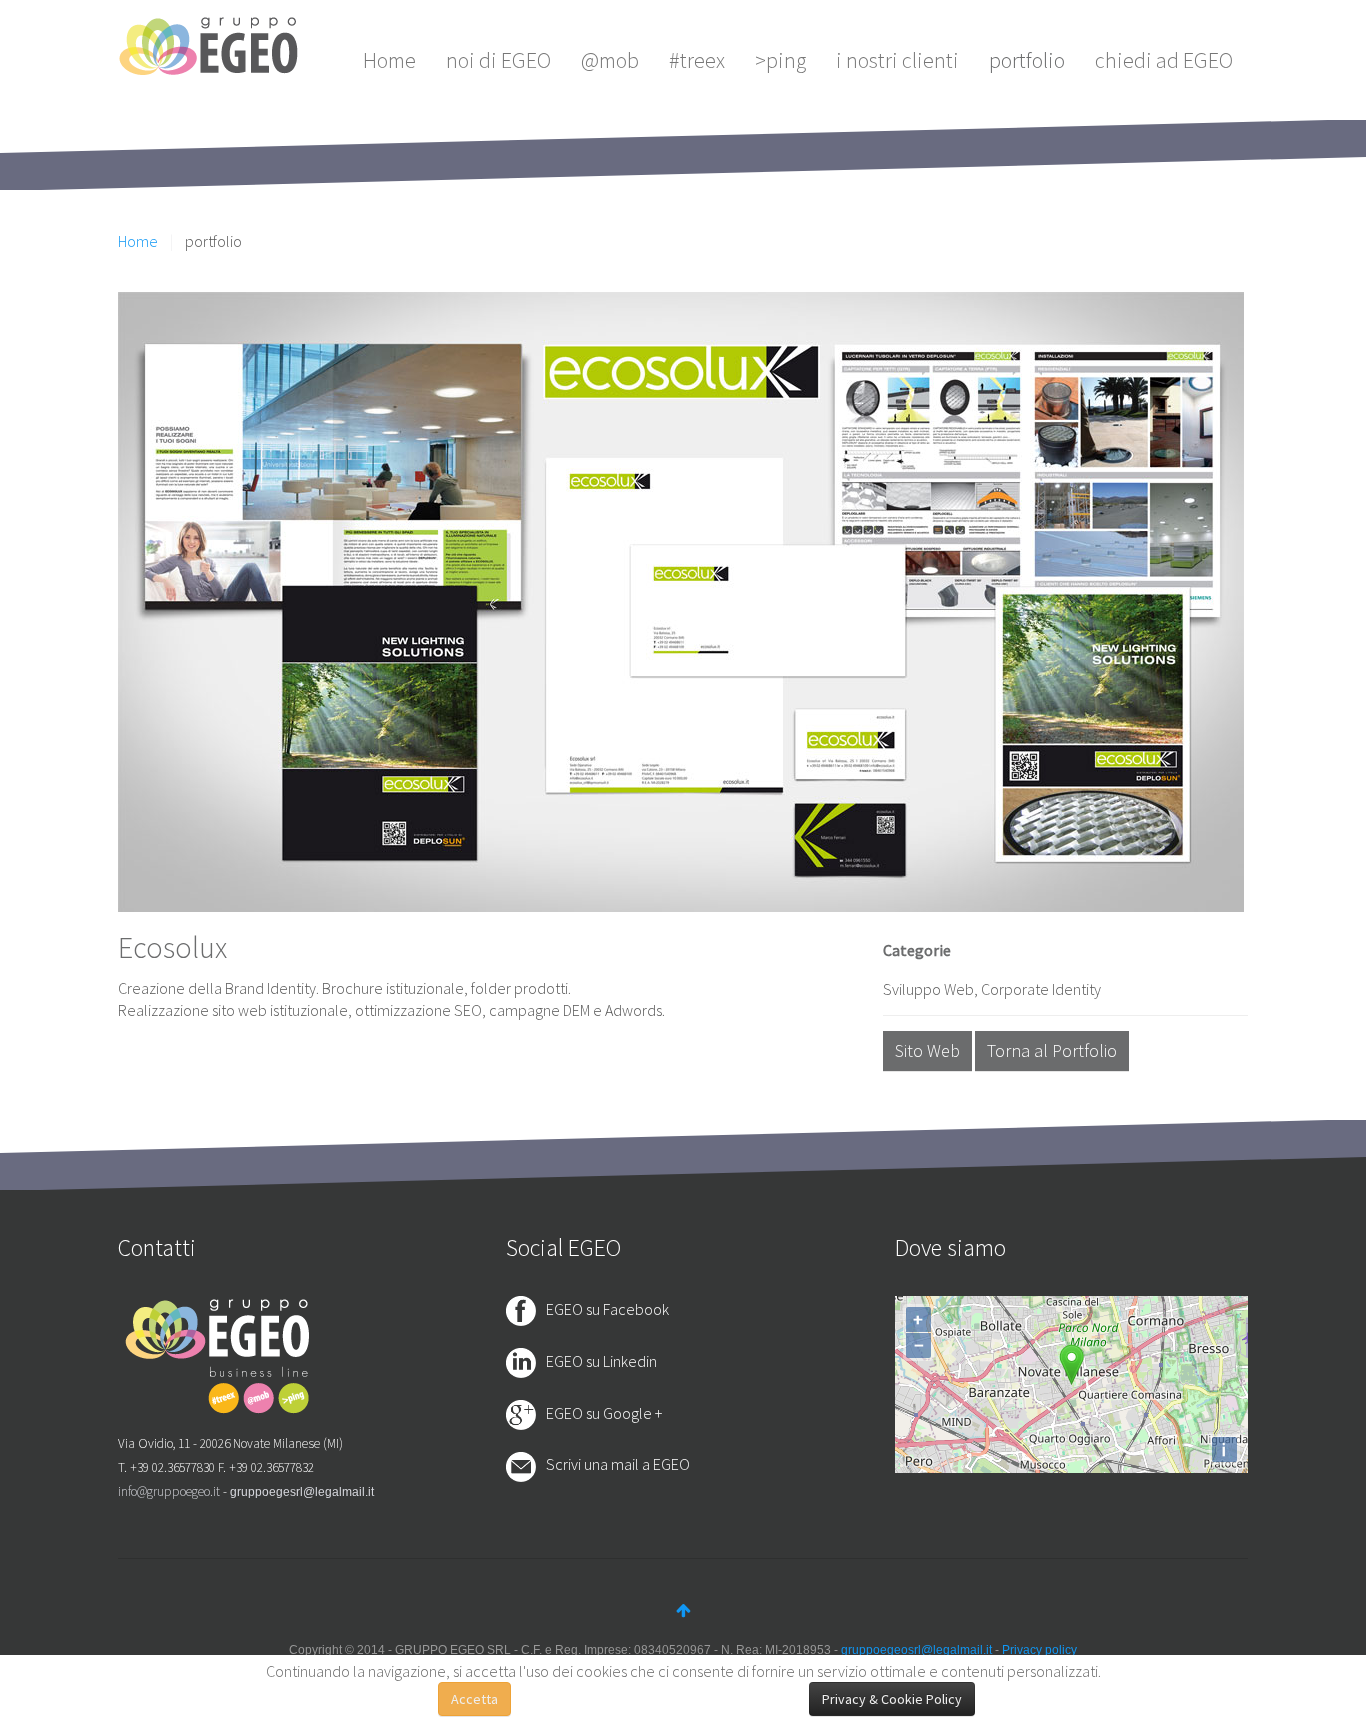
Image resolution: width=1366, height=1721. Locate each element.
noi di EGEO (498, 60)
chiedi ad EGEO (1164, 60)
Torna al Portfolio (1052, 1050)
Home (389, 60)
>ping (780, 60)
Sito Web (927, 1050)
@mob (610, 60)
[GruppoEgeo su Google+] (526, 1413)
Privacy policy (1039, 1650)
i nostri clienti (897, 60)
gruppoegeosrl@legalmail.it (916, 1650)
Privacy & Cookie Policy (892, 1699)
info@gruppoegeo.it (169, 1491)
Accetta (474, 1699)
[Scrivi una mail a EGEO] (526, 1466)
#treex (697, 60)
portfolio (1027, 60)
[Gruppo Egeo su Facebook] (526, 1309)
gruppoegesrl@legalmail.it (302, 1492)
